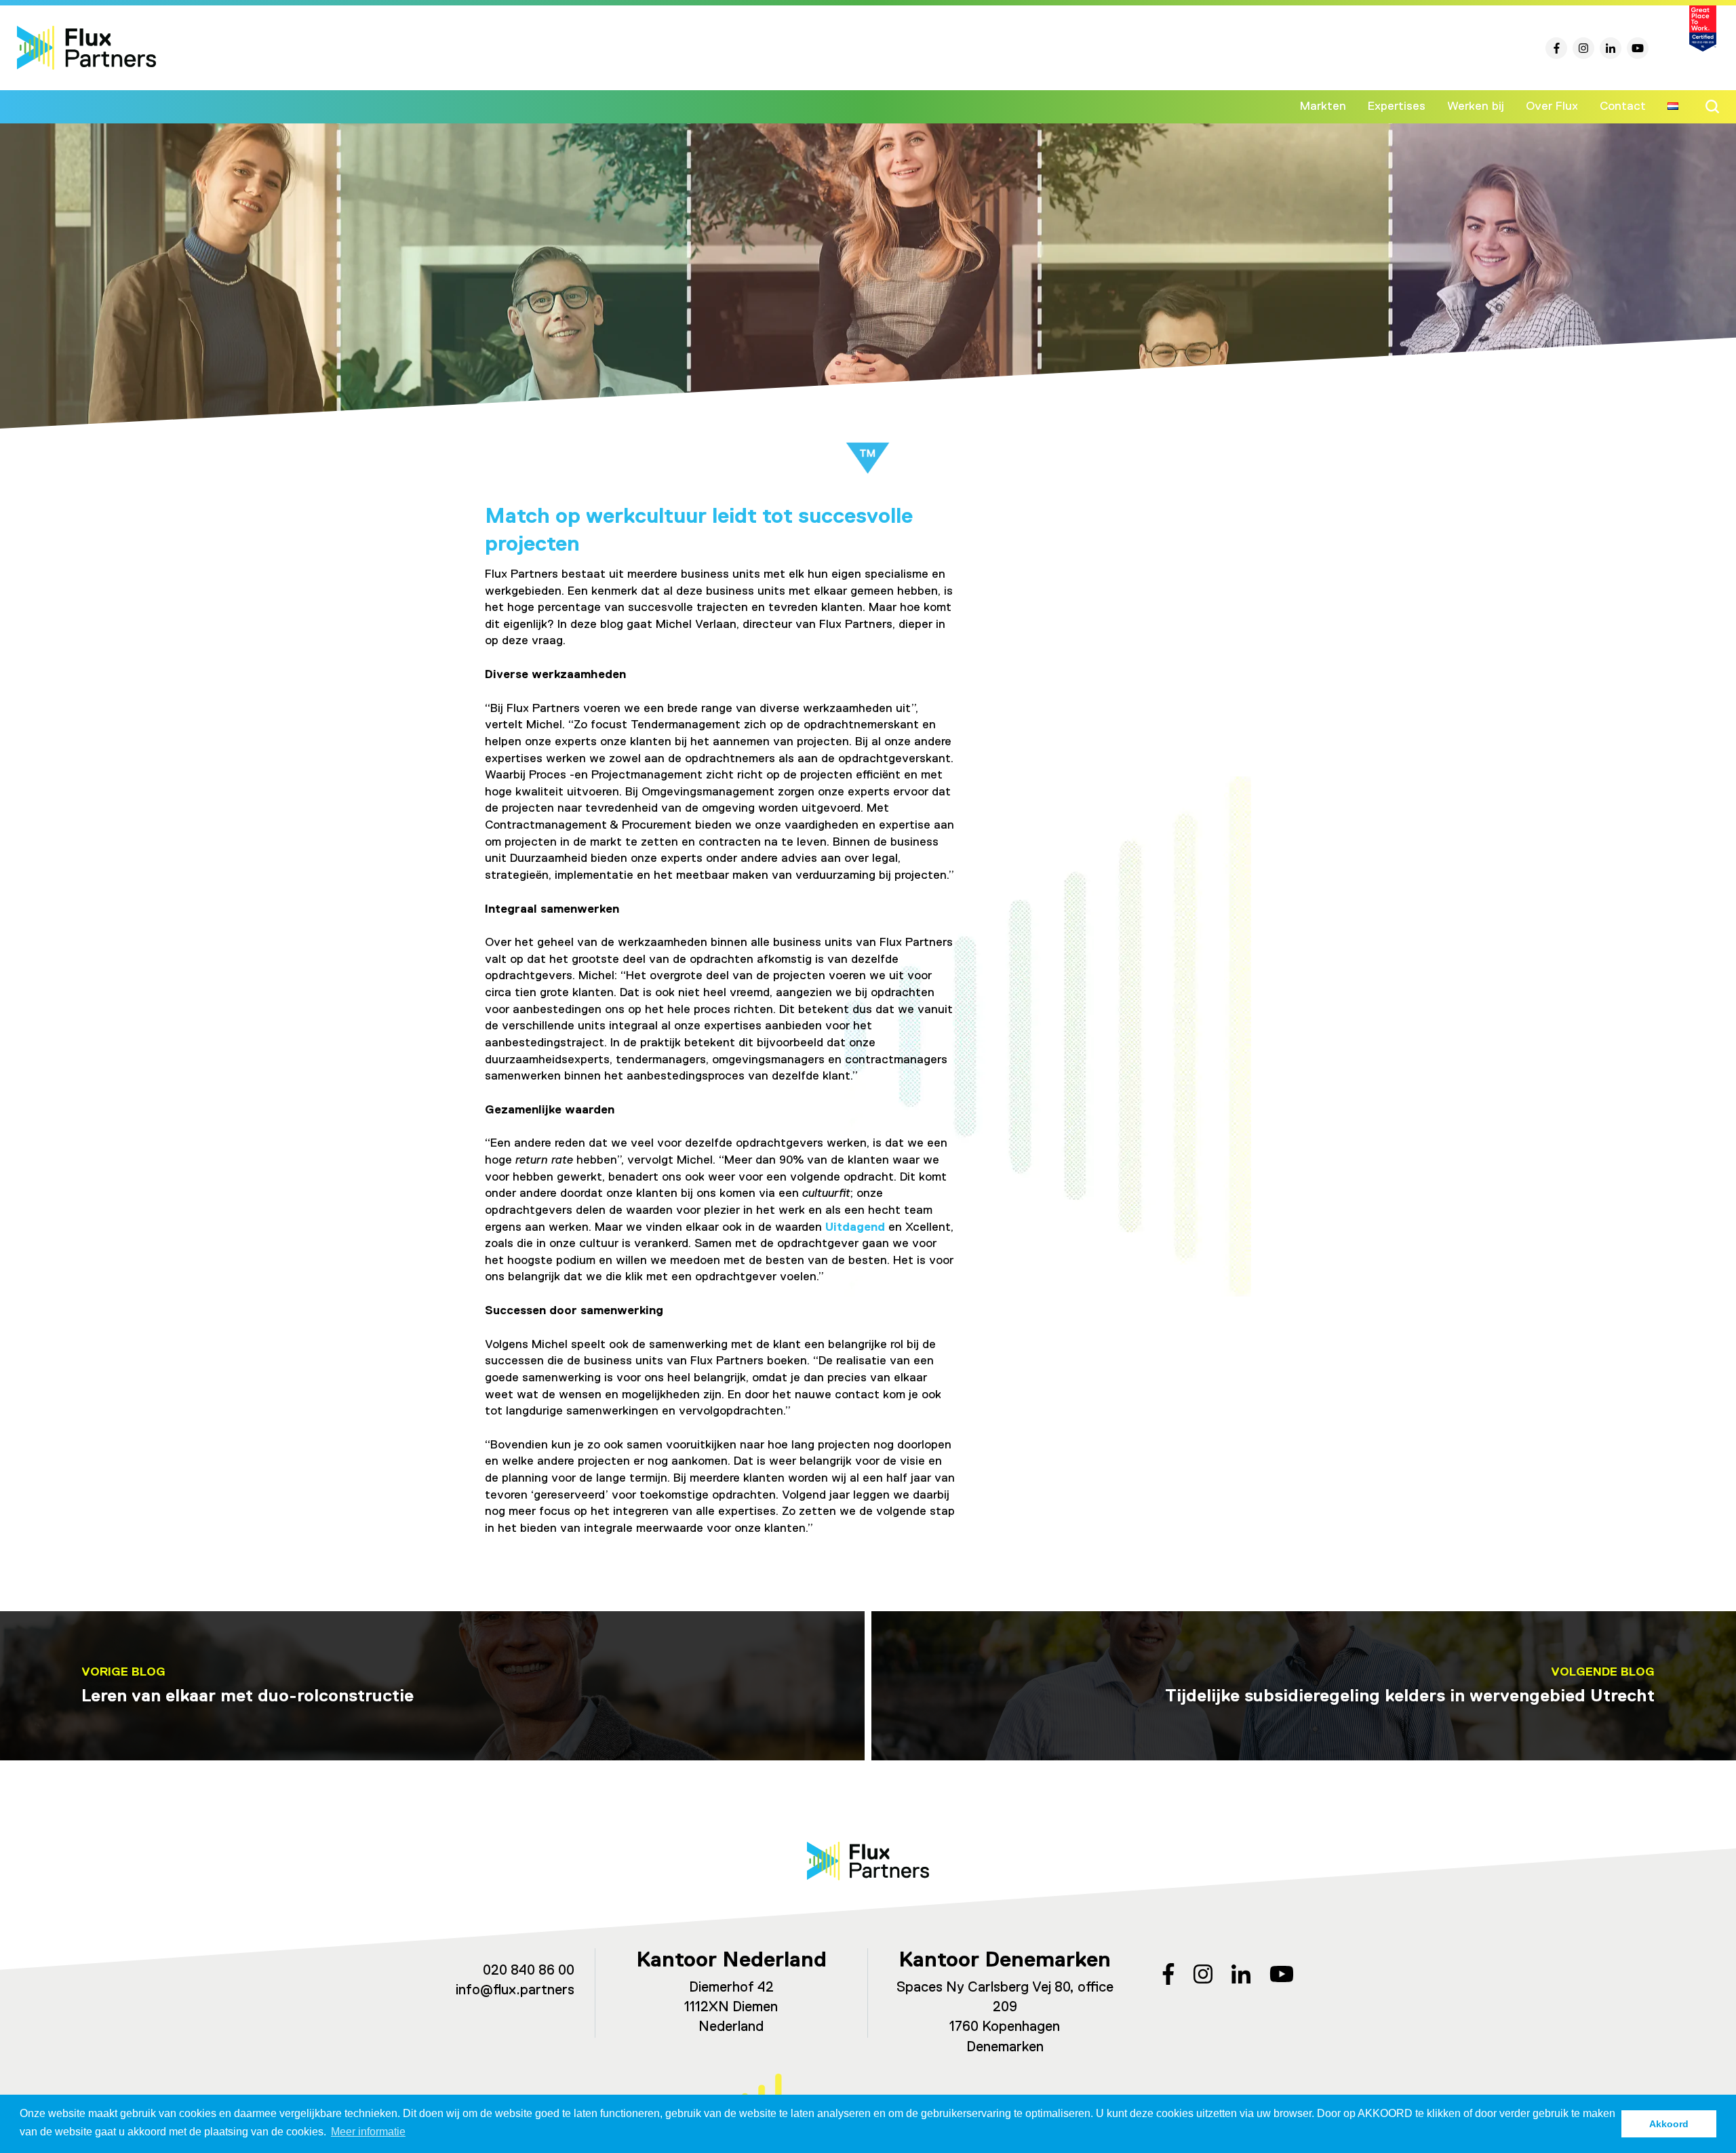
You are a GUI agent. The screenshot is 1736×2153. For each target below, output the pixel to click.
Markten (1323, 106)
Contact (1623, 106)
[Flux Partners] (86, 48)
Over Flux (1552, 106)
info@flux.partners (515, 1991)
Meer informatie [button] (368, 2132)
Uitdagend (855, 1227)
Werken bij (1476, 106)
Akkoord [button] (1669, 2124)
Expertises (1397, 106)
